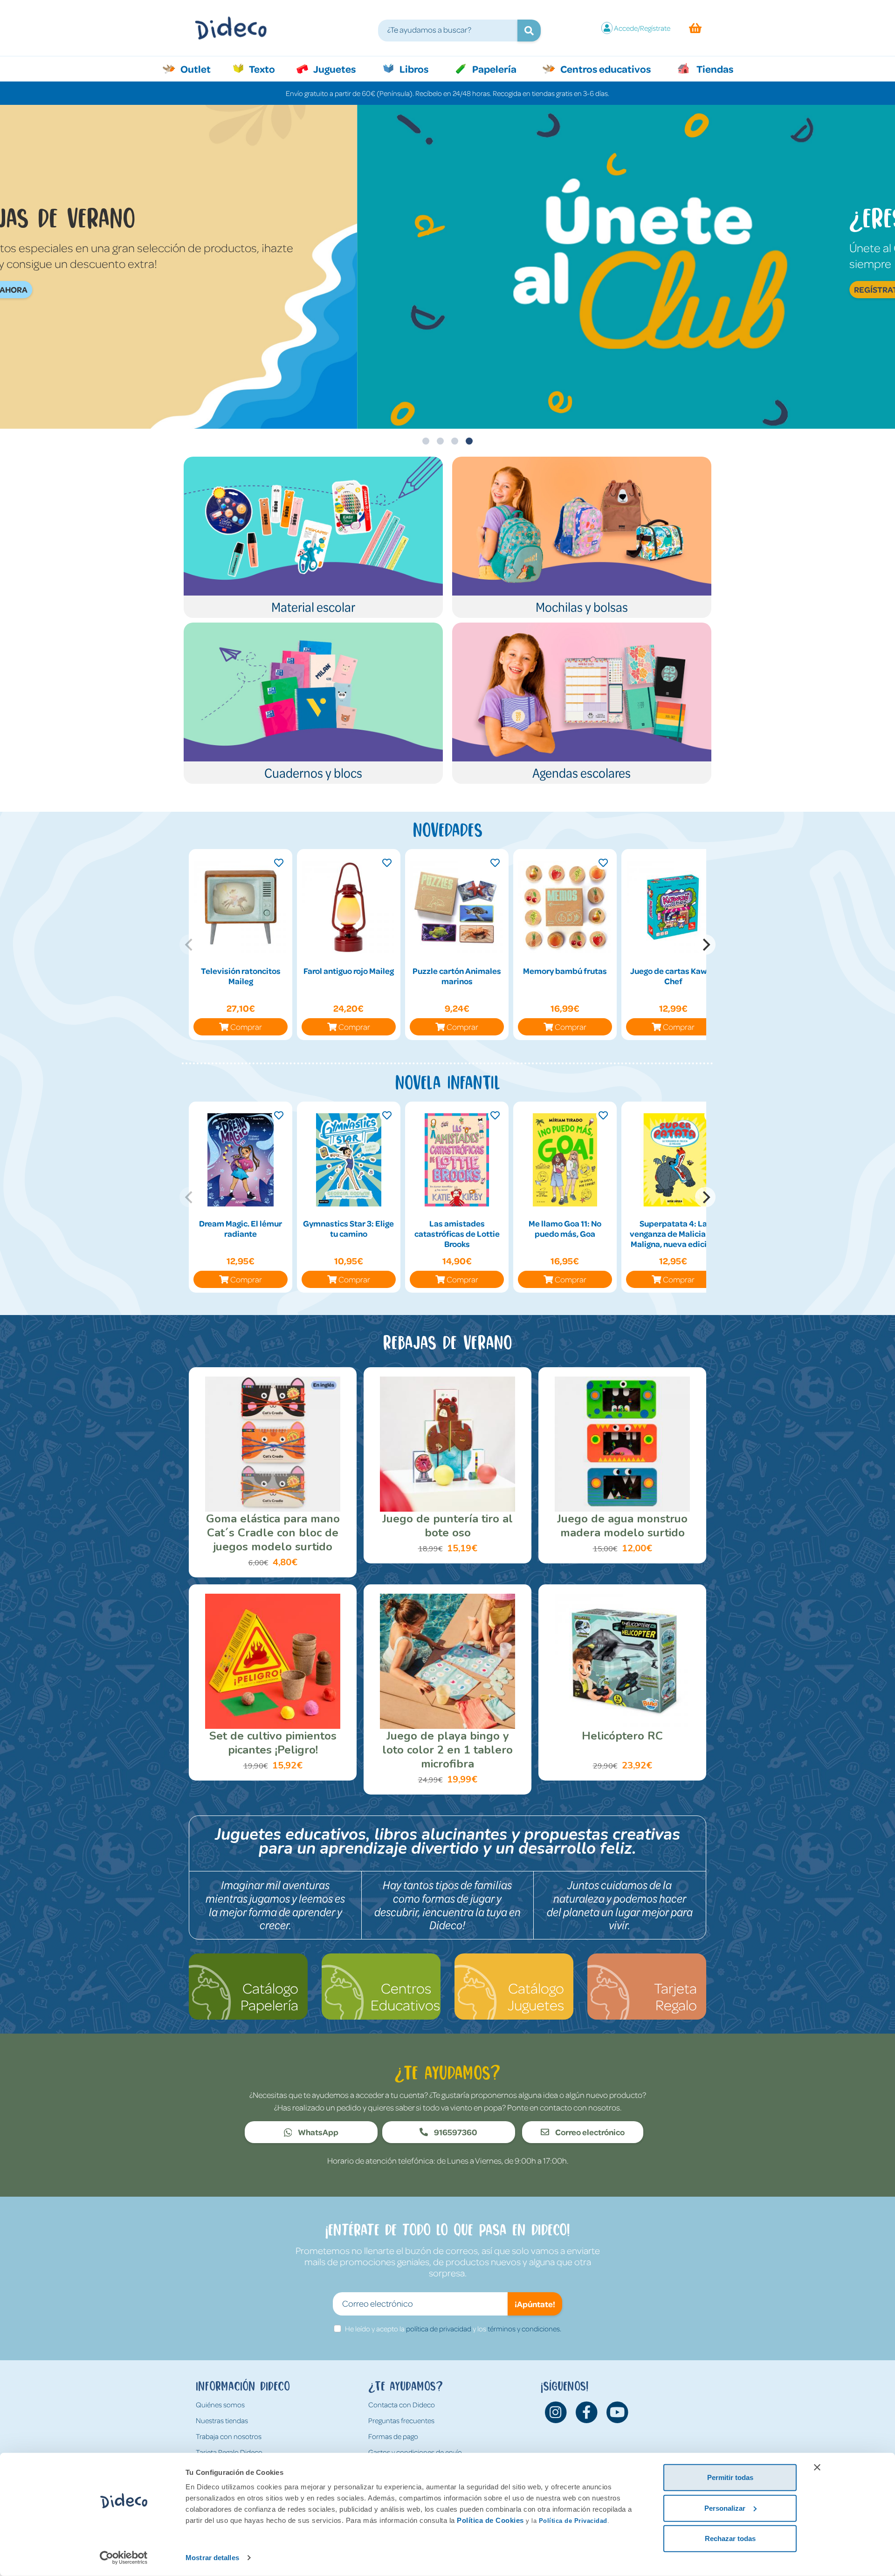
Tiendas (714, 69)
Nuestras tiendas (222, 2420)
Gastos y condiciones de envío (415, 2452)
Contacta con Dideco (402, 2405)
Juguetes (334, 69)
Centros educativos (605, 69)
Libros (413, 69)
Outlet (200, 69)
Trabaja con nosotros (229, 2436)
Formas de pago (393, 2436)
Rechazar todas (730, 2538)
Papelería (493, 69)
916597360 (455, 2132)
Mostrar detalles (212, 2558)
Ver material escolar (559, 305)
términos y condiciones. (524, 2329)
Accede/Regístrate (642, 28)
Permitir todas (730, 2477)
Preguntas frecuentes (401, 2420)
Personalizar (725, 2508)
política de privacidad (439, 2329)
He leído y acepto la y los (453, 2329)
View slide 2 (440, 441)
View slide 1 (426, 441)
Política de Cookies (490, 2520)
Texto (267, 69)
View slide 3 (455, 441)
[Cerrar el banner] (817, 2467)
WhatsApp (317, 2132)
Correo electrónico (589, 2132)
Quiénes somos (220, 2405)
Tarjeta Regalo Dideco (229, 2452)
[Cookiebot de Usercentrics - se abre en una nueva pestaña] (124, 2558)
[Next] (705, 945)
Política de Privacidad (573, 2521)
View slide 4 (469, 441)
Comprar (246, 1027)
